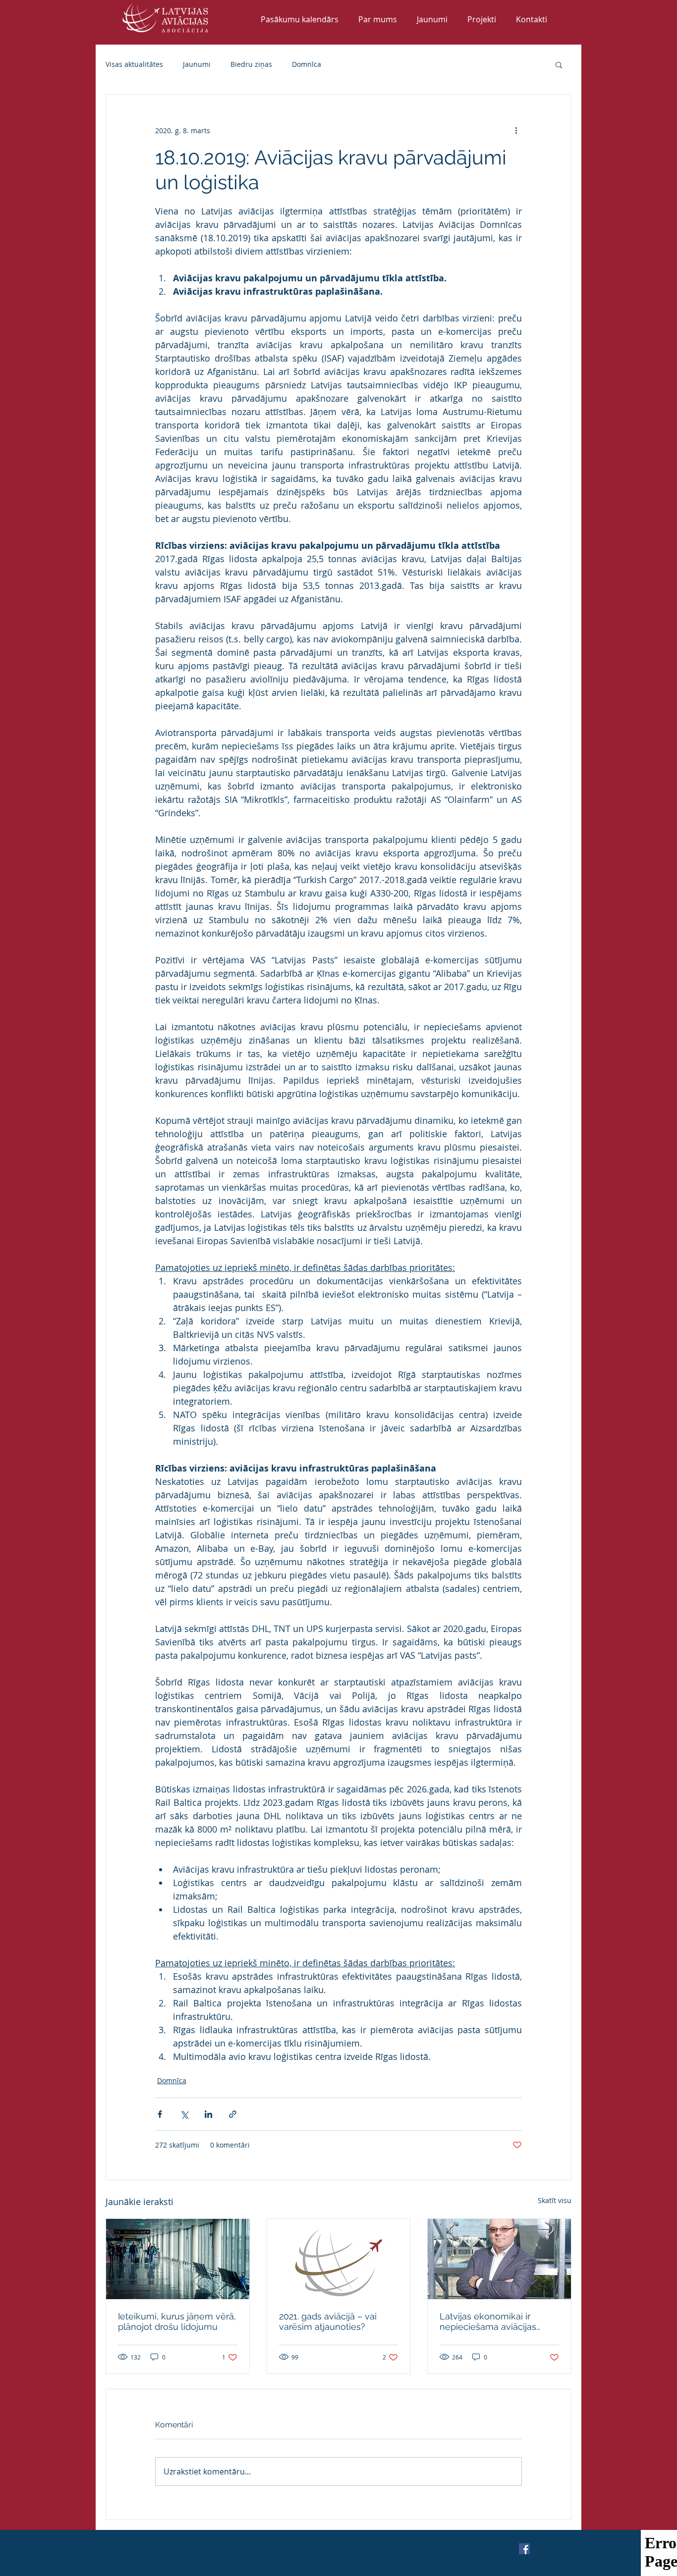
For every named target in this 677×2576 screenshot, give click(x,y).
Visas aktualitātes (134, 64)
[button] (559, 64)
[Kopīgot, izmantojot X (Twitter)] (184, 2114)
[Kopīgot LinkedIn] (208, 2114)
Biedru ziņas (251, 64)
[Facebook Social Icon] (524, 2549)
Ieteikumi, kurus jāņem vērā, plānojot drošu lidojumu (177, 2321)
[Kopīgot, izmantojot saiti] (233, 2114)
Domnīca (307, 64)
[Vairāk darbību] (516, 130)
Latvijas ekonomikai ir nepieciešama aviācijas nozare (488, 2321)
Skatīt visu (555, 2200)
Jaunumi (197, 64)
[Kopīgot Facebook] (160, 2114)
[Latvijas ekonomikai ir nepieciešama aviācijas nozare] (499, 2259)
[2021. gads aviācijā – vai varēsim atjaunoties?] (339, 2259)
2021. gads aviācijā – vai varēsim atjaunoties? (328, 2321)
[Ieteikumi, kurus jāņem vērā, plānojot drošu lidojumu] (178, 2259)
